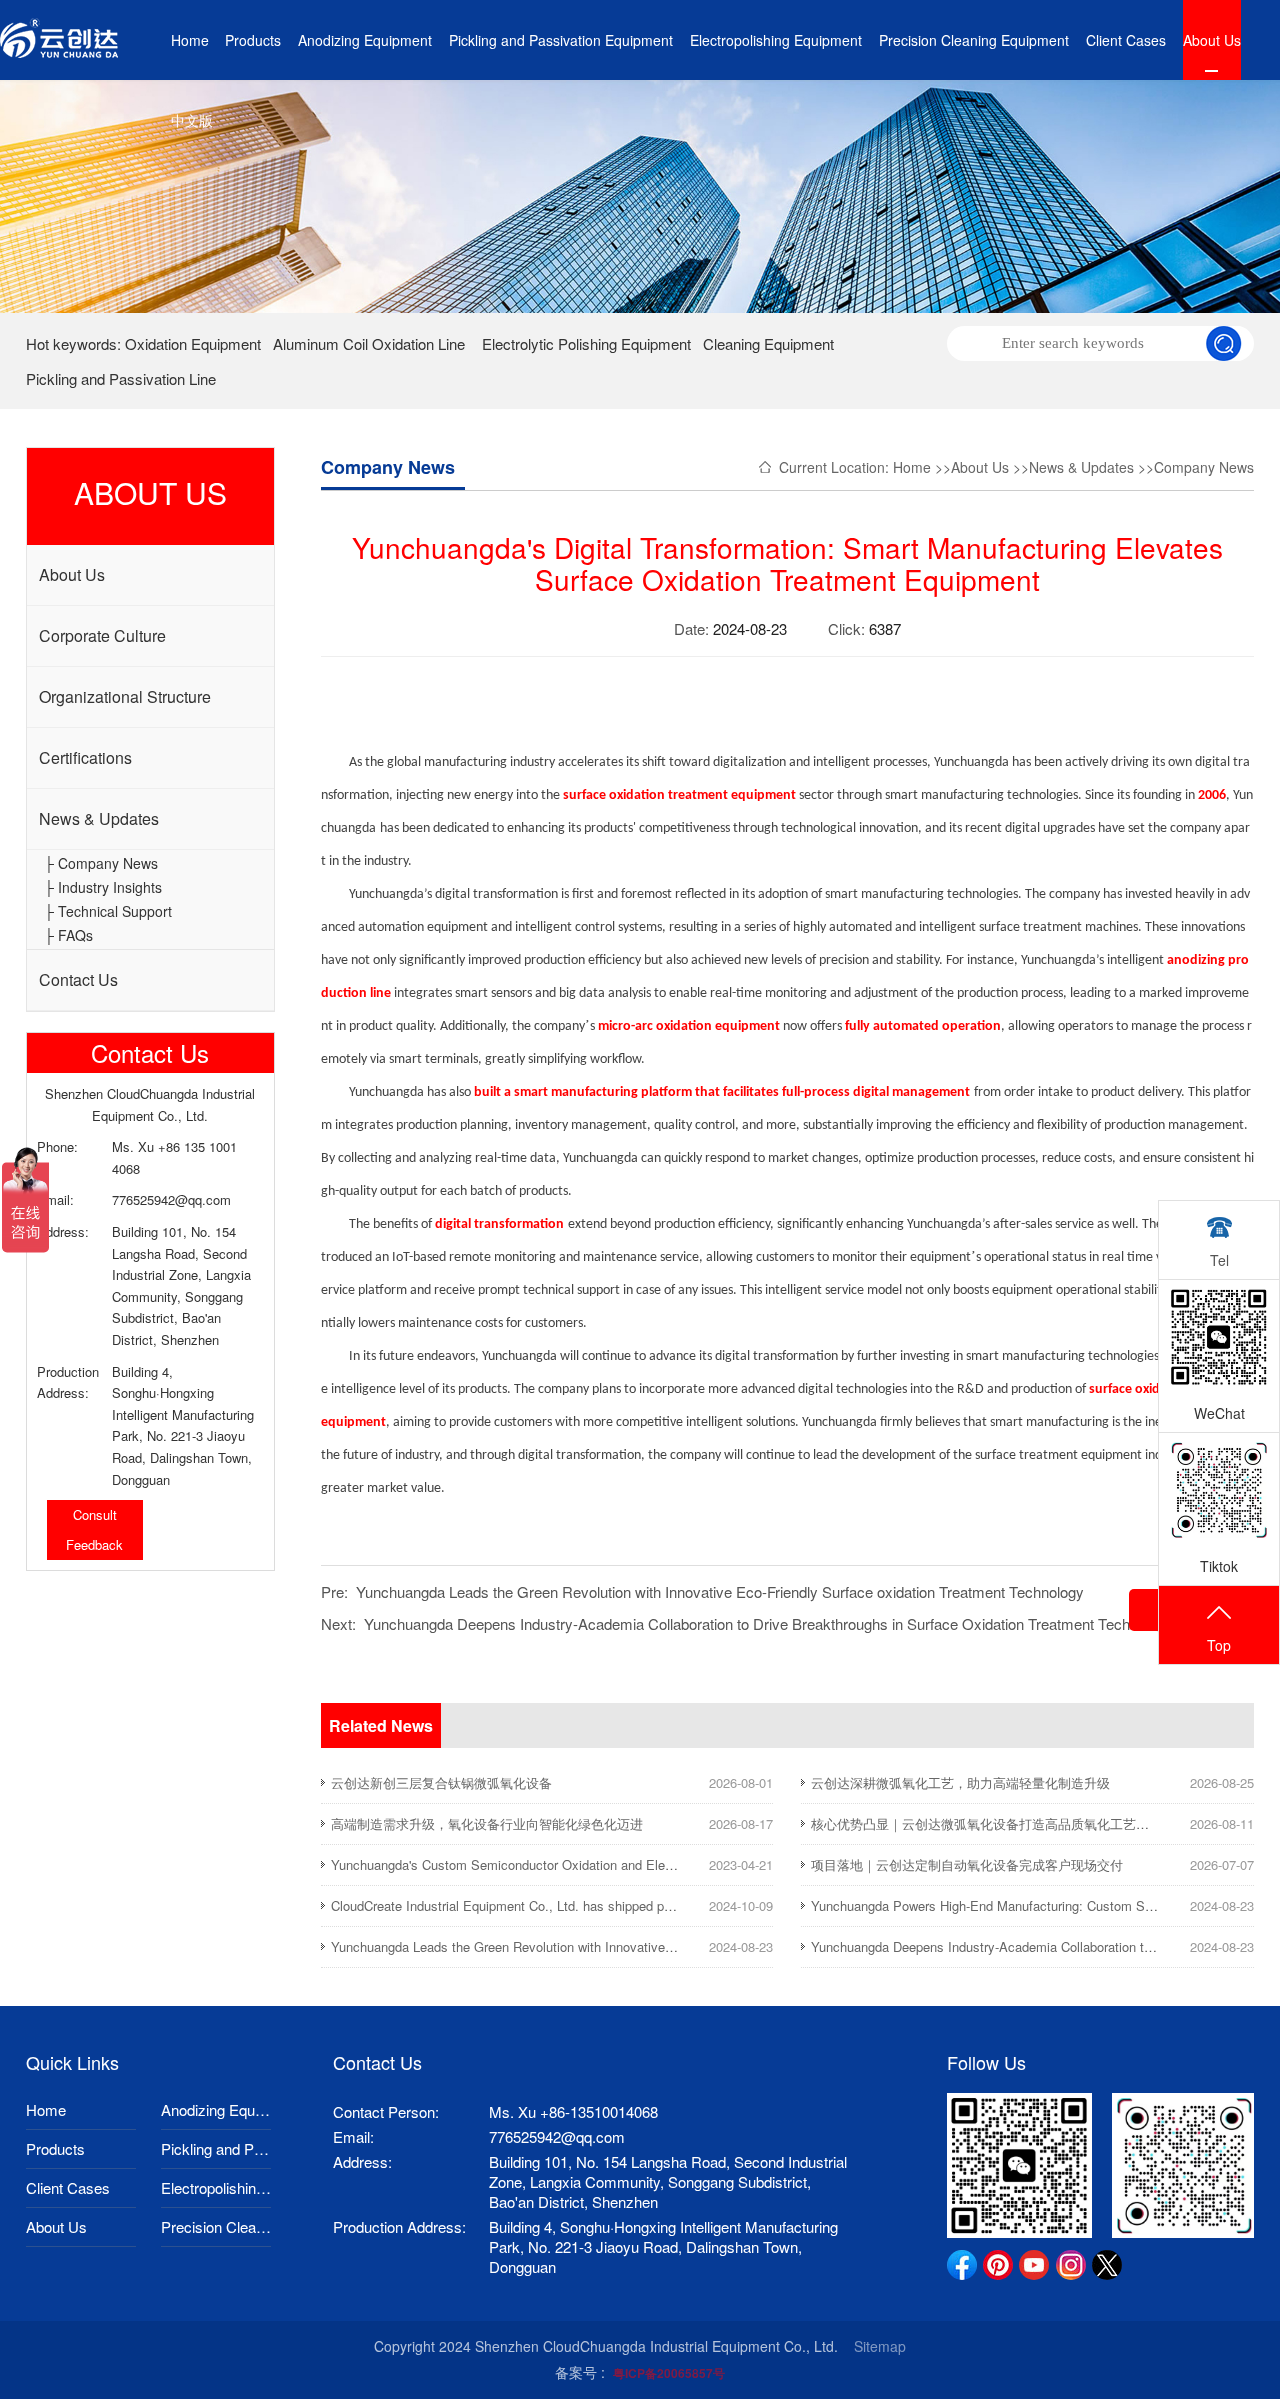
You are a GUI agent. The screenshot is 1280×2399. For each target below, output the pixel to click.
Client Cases (1126, 40)
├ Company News (101, 863)
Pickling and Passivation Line (121, 378)
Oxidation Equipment (193, 343)
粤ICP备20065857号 (669, 2373)
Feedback (94, 1544)
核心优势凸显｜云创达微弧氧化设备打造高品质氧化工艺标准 (986, 1823)
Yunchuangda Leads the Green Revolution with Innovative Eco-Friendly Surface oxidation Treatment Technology (720, 1591)
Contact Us (78, 979)
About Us (1212, 40)
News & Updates (99, 818)
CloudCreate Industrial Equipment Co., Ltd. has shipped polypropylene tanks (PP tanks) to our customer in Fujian (659, 1905)
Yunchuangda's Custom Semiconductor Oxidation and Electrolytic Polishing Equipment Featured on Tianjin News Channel (683, 1864)
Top (1219, 1645)
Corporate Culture (102, 635)
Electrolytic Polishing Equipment (586, 343)
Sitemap (880, 2346)
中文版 (192, 120)
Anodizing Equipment (365, 40)
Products (253, 40)
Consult (95, 1514)
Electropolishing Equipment (776, 40)
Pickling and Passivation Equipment (561, 40)
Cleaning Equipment (768, 343)
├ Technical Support (108, 911)
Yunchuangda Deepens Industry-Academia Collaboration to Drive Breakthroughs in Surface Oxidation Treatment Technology (768, 1623)
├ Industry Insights (103, 887)
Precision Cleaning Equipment (974, 40)
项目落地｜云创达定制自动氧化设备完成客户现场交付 (967, 1864)
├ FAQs (68, 935)
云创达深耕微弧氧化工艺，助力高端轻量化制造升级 (960, 1782)
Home (190, 40)
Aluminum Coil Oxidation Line (369, 343)
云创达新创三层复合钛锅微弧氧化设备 (441, 1782)
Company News (1204, 467)
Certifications (85, 757)
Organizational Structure (125, 696)
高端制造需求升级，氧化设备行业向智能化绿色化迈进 (487, 1823)
